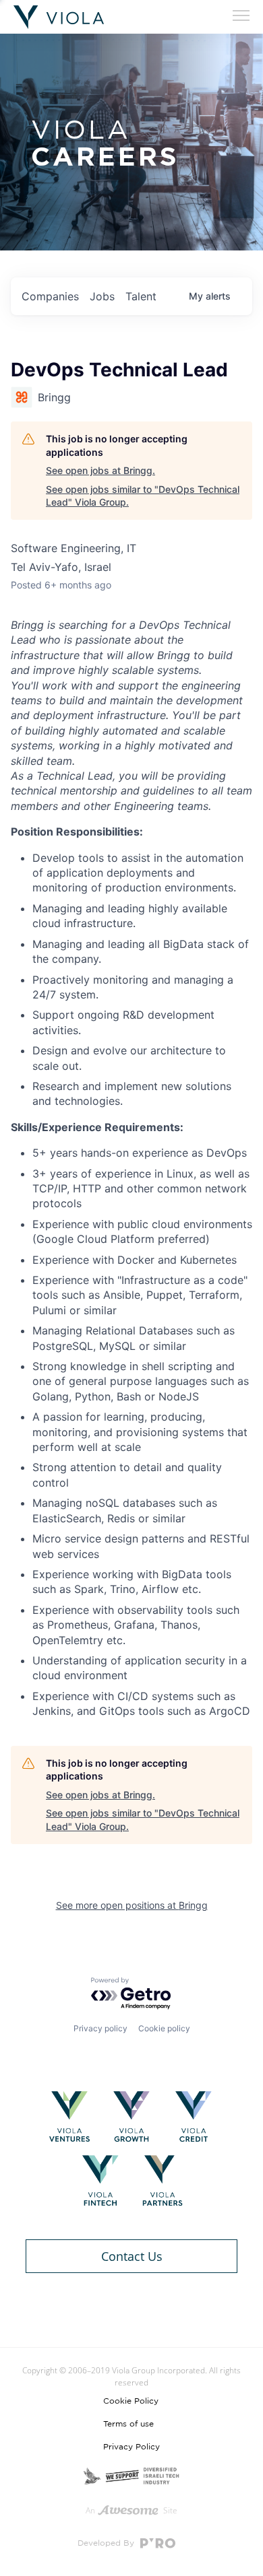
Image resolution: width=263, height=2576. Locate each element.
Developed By (107, 2543)
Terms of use (128, 2424)
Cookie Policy (131, 2401)
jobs (102, 296)
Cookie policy (164, 2028)
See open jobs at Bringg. (100, 470)
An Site (131, 2510)
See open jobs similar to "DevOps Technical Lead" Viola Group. (143, 496)
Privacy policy (100, 2028)
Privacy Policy (131, 2447)
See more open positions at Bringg (132, 1905)
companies (50, 296)
